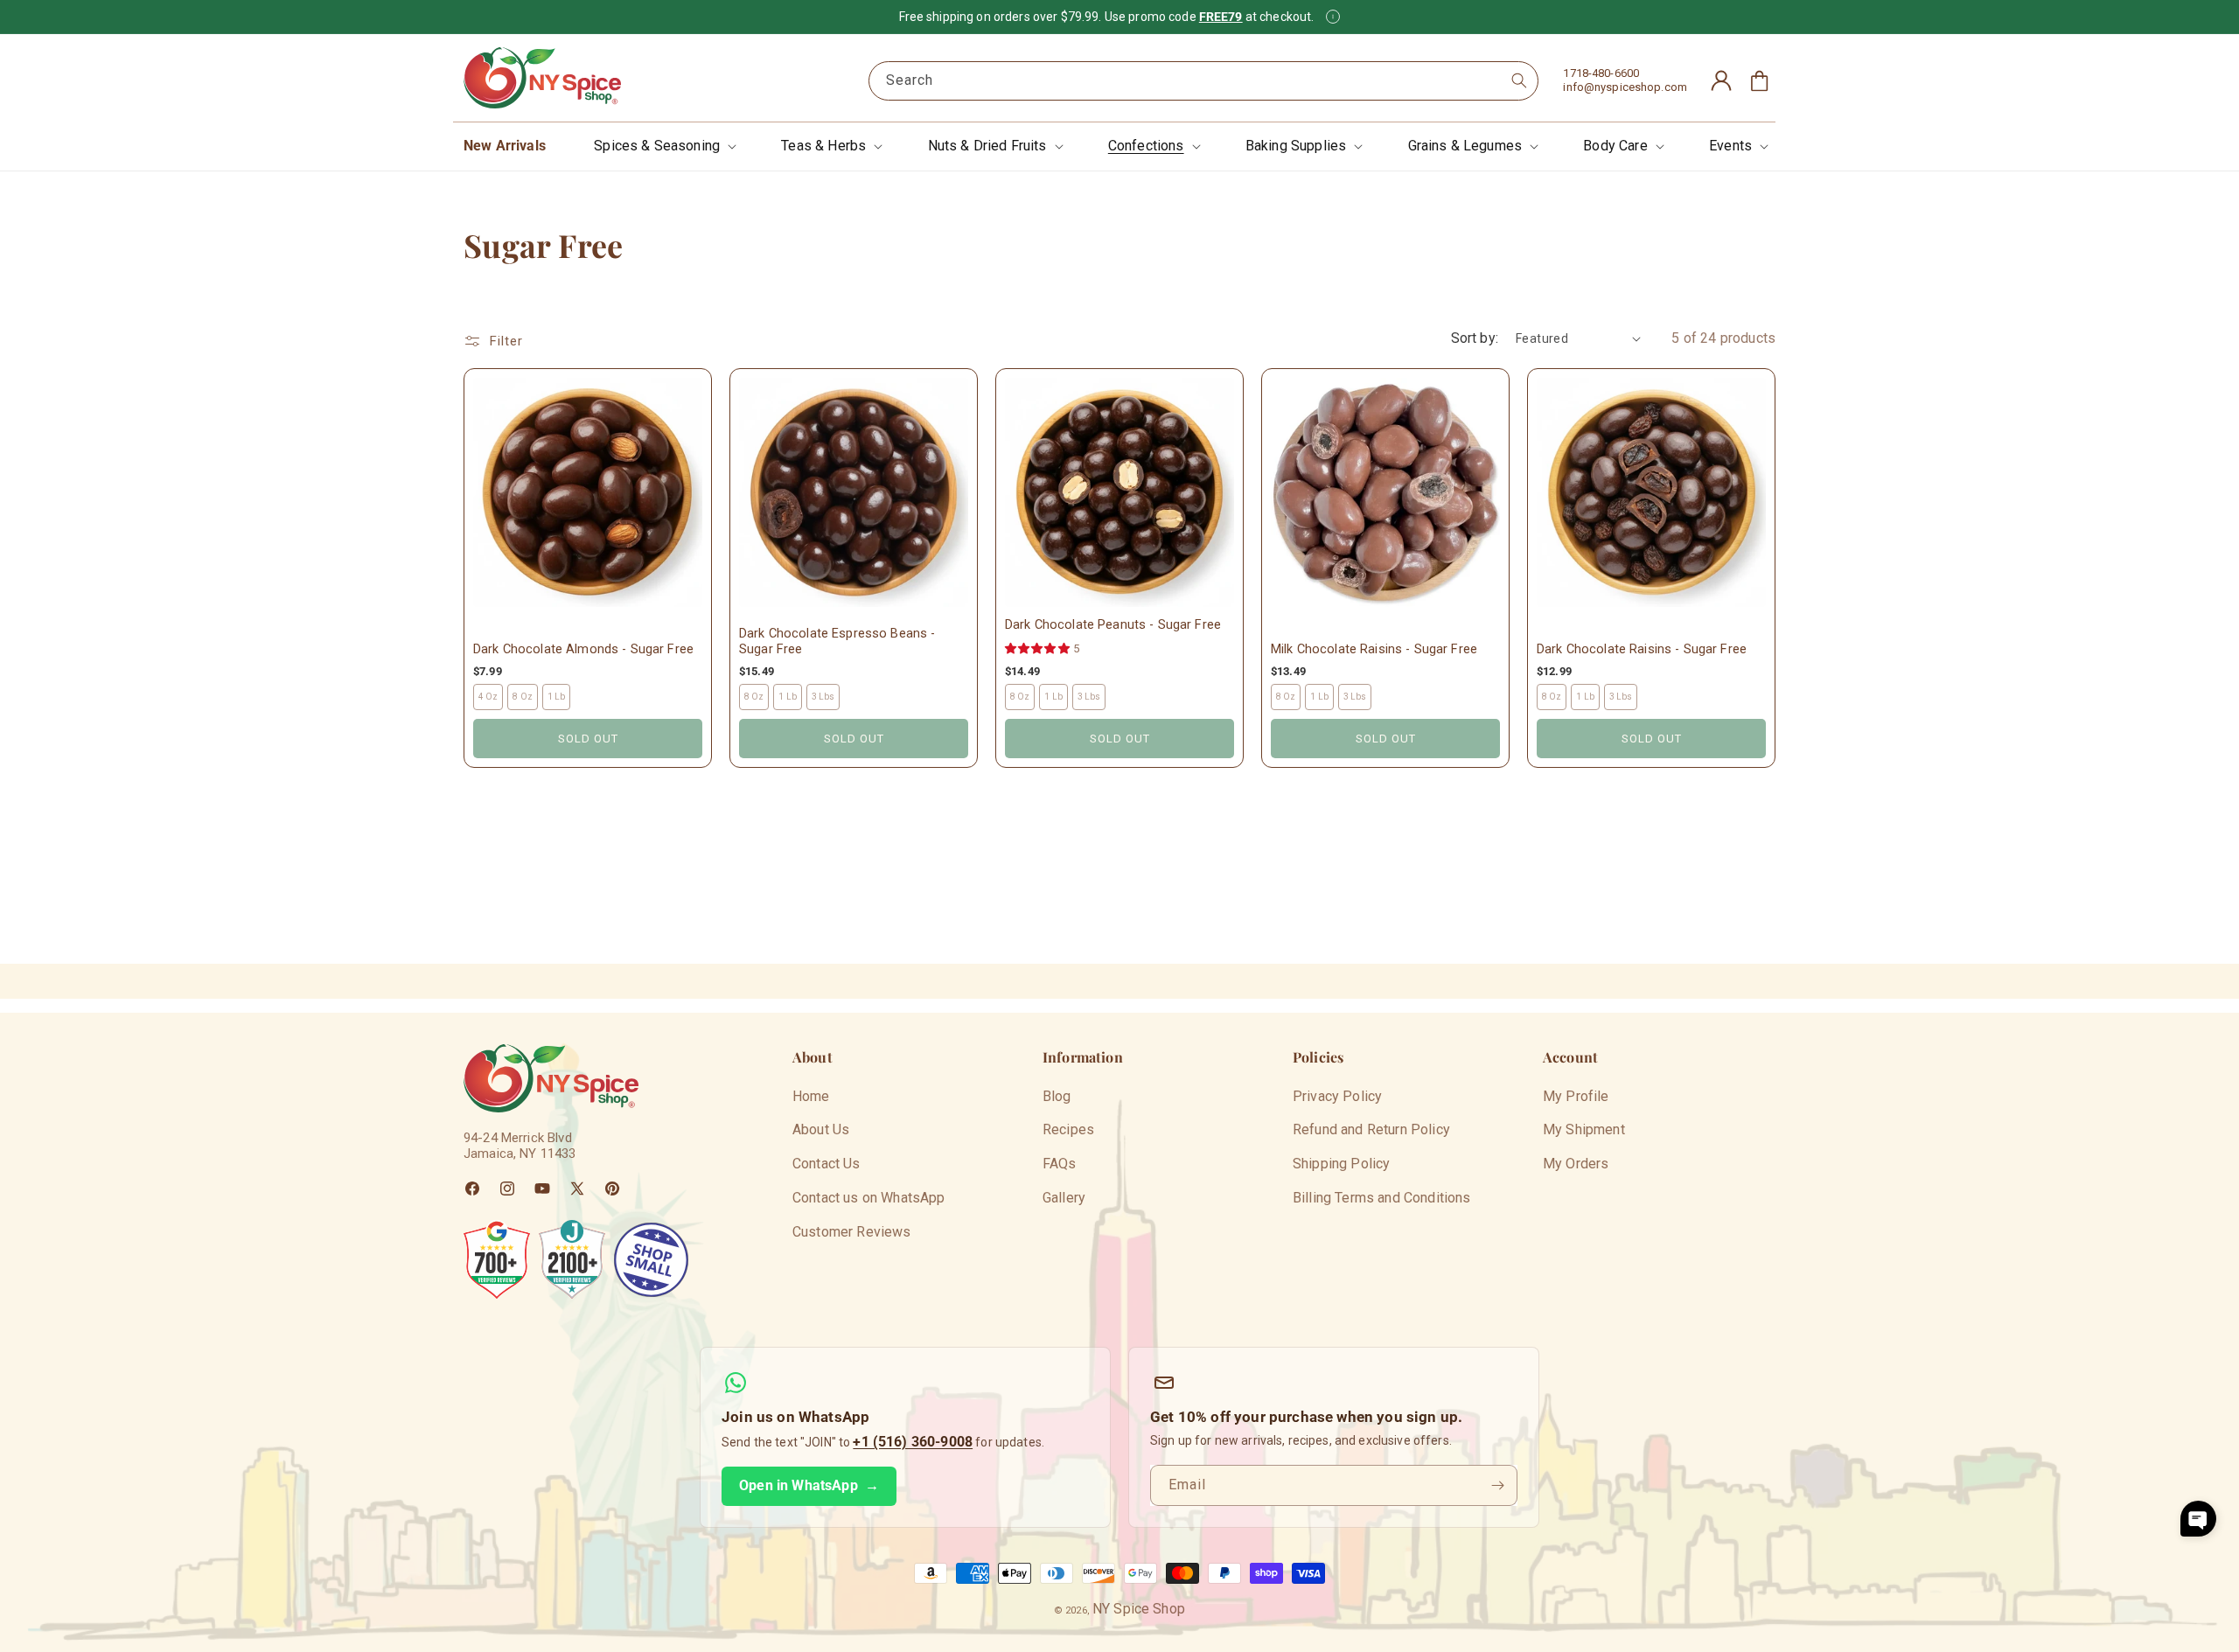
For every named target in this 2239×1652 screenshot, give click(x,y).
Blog (1057, 1096)
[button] (663, 146)
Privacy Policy (1337, 1096)
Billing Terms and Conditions (1381, 1198)
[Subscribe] (1497, 1485)
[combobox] (1203, 81)
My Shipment (1584, 1129)
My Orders (1576, 1164)
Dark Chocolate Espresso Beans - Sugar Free (837, 641)
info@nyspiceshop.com (1625, 87)
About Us (821, 1129)
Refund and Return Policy (1371, 1129)
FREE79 (1221, 17)
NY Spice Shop (1139, 1609)
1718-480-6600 (1601, 73)
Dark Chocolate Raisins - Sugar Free (1642, 649)
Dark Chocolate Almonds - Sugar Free (583, 649)
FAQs (1060, 1164)
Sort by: (1475, 338)
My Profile (1576, 1096)
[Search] (1519, 80)
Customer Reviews (852, 1232)
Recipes (1068, 1129)
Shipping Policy (1341, 1164)
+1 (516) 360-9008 (913, 1442)
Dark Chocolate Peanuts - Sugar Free (1113, 625)
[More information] (1333, 17)
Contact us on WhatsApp (869, 1198)
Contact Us (827, 1164)
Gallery (1064, 1198)
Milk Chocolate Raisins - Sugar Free (1374, 649)
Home (811, 1096)
